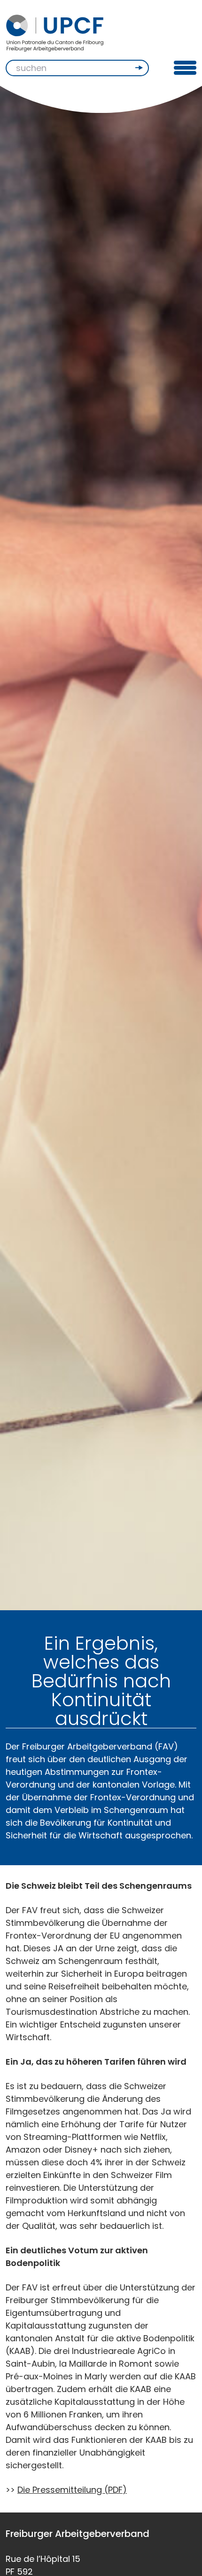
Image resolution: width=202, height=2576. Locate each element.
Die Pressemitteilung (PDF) (72, 2490)
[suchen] (140, 68)
